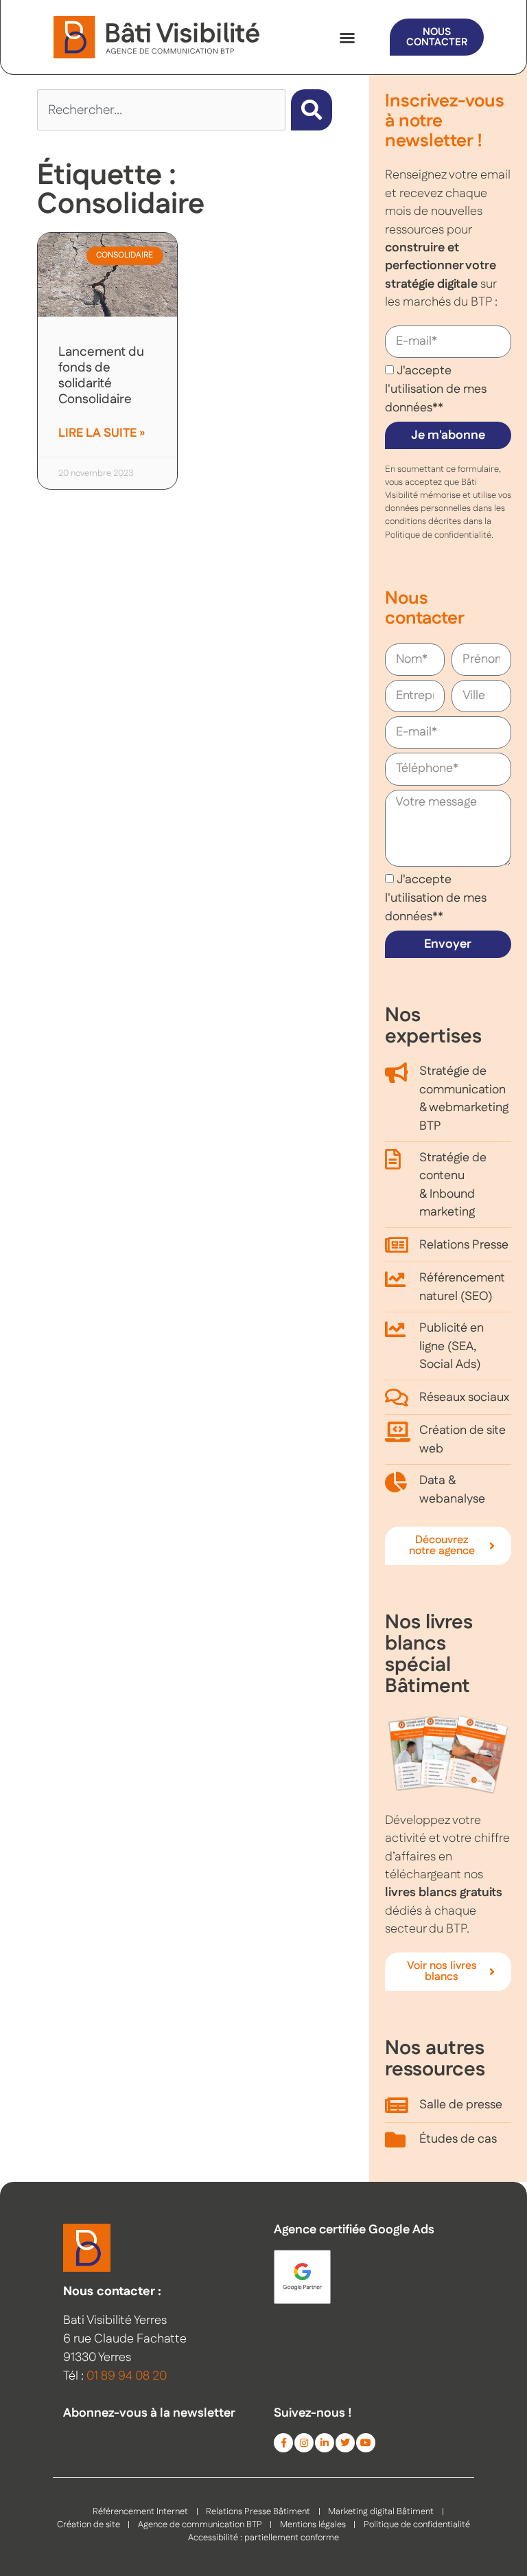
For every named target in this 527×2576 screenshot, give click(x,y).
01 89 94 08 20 (127, 2376)
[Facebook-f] (283, 2443)
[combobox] (161, 110)
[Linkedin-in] (325, 2443)
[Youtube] (366, 2443)
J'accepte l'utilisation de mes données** (436, 389)
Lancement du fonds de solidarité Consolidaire (101, 376)
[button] (347, 38)
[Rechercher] (312, 110)
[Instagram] (304, 2443)
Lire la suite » (102, 433)
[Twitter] (345, 2443)
